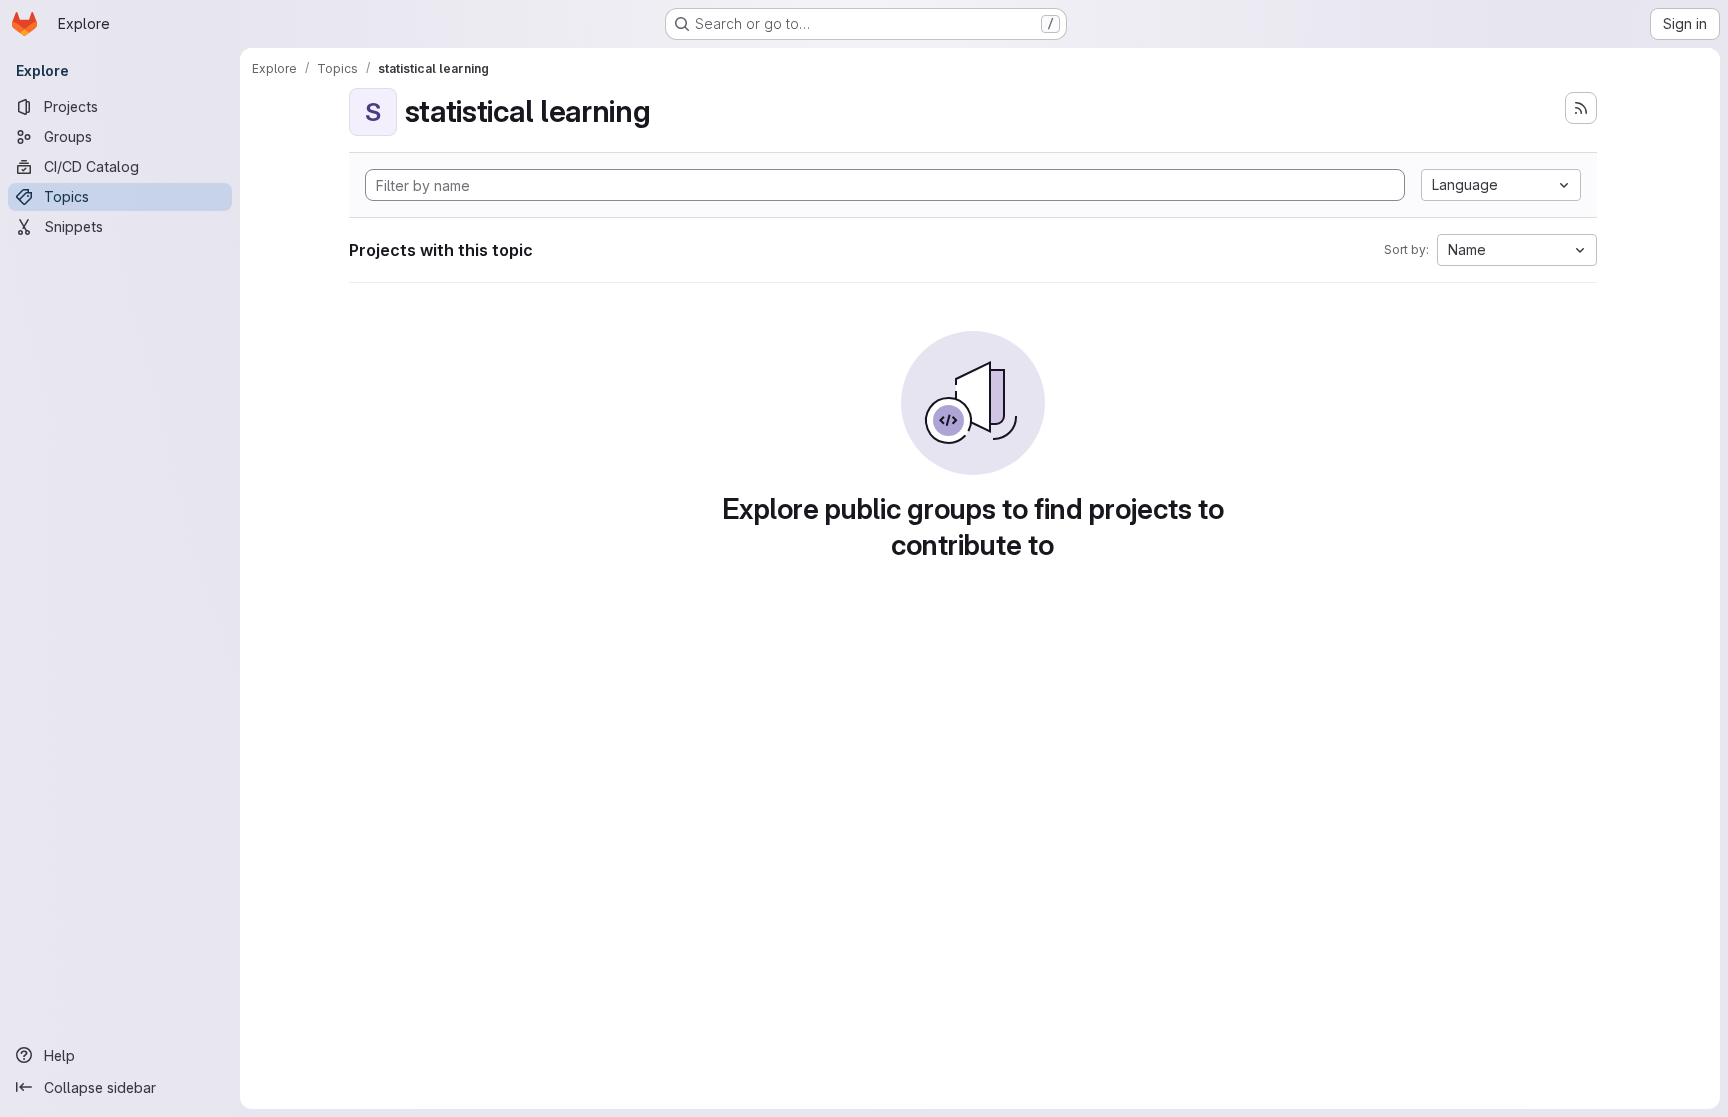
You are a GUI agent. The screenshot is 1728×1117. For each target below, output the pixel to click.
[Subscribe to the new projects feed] (1581, 108)
